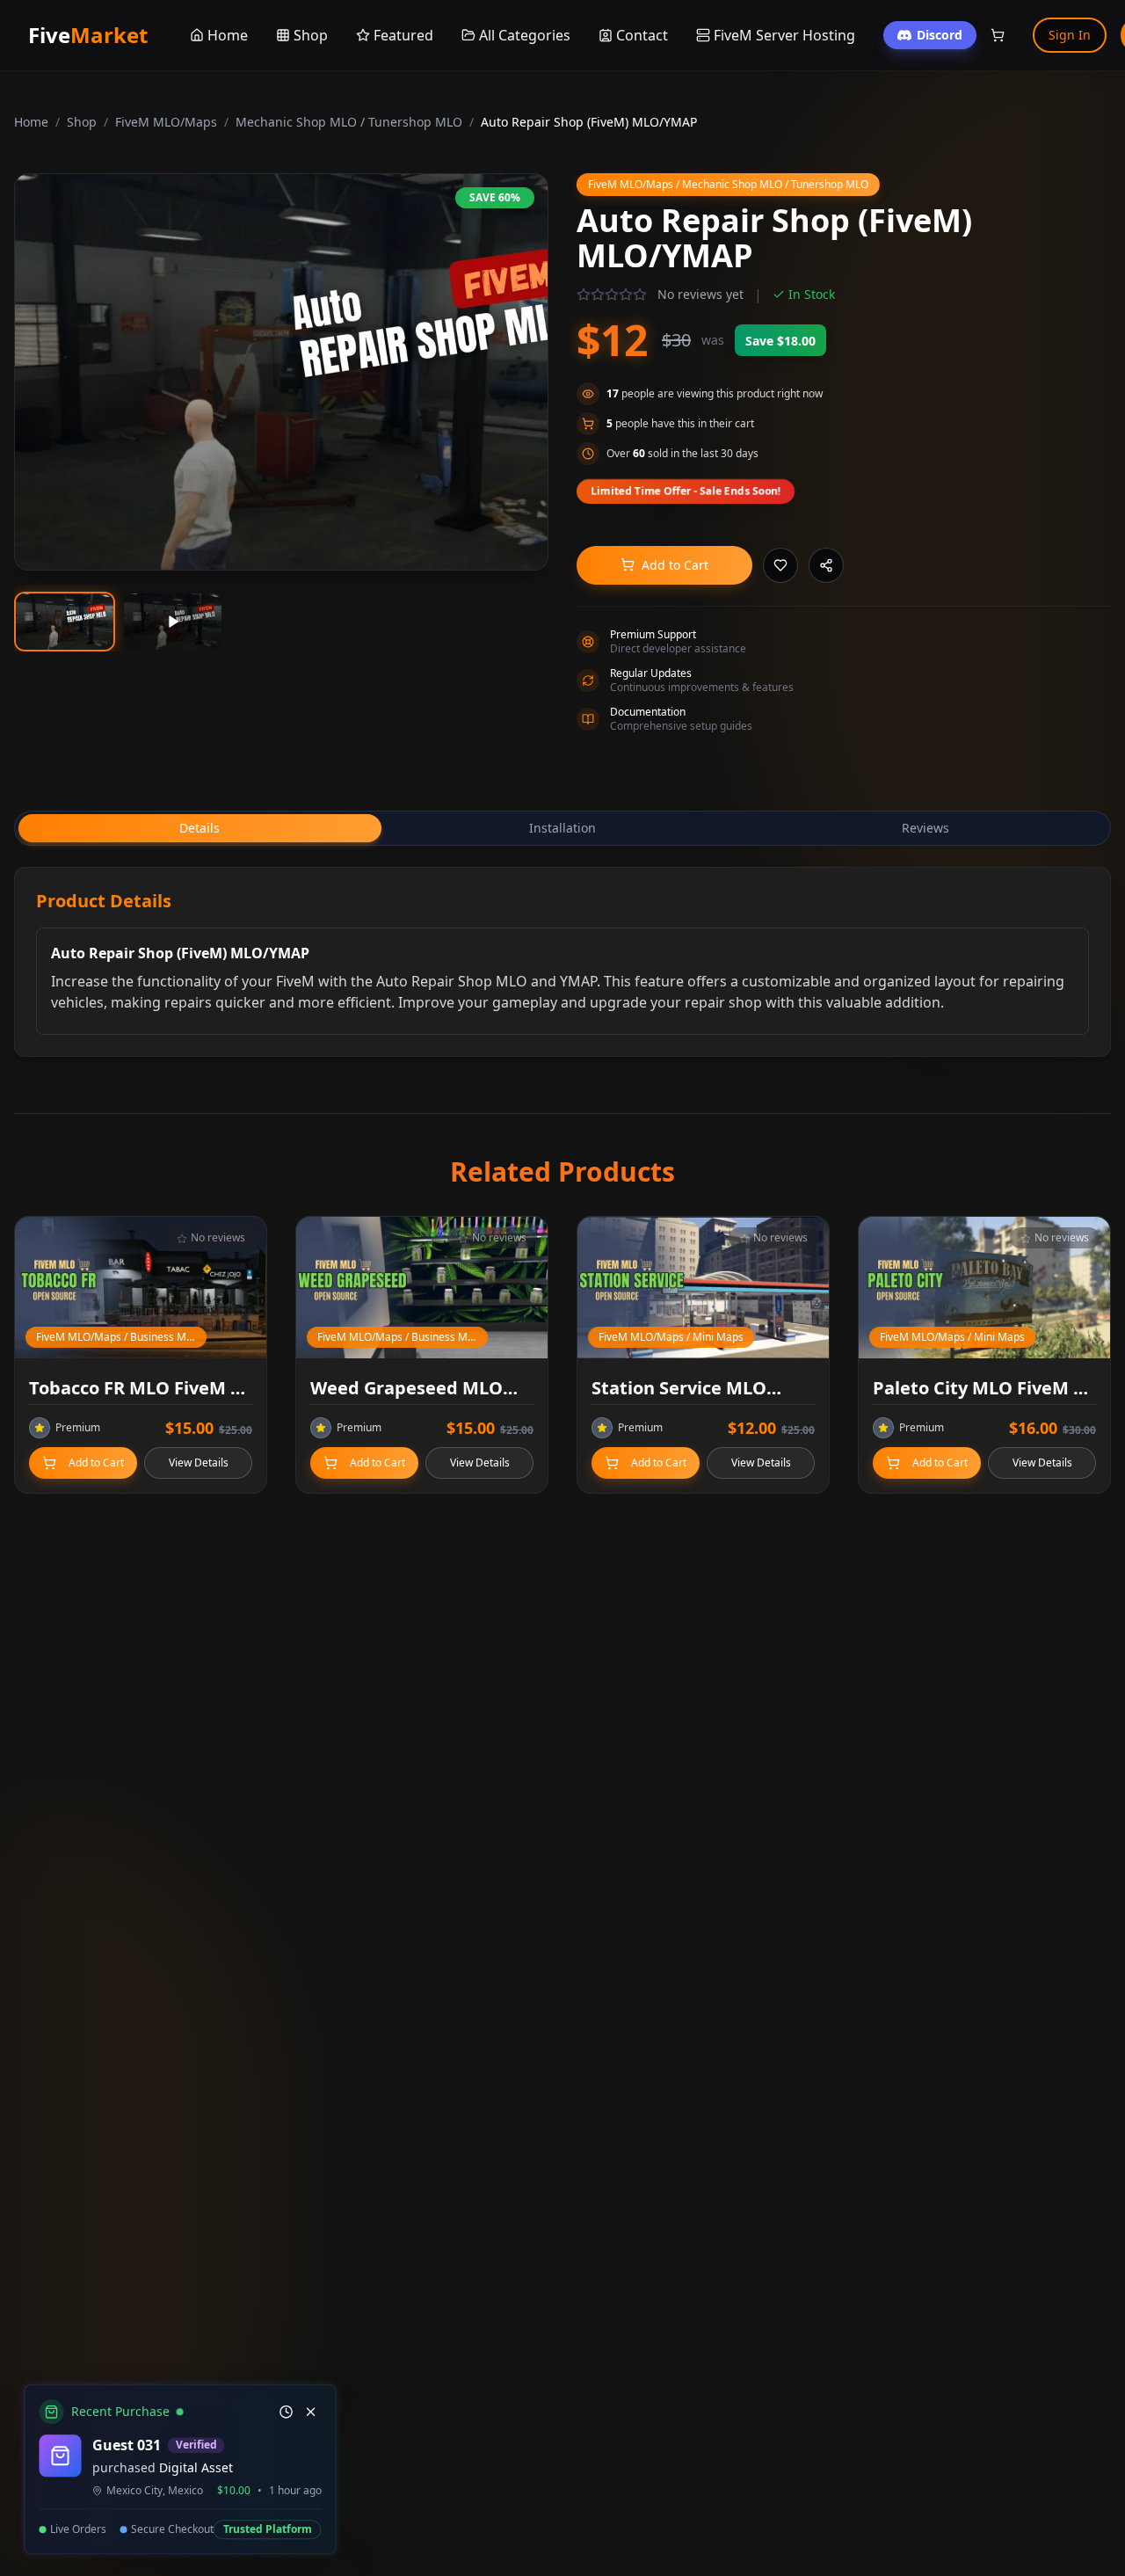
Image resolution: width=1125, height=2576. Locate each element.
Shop (82, 122)
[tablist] (562, 828)
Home (31, 122)
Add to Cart (675, 565)
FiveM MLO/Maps (166, 122)
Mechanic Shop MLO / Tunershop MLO (349, 122)
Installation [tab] (562, 828)
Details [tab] (200, 828)
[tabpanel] (562, 962)
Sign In (1070, 35)
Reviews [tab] (925, 828)
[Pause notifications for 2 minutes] (283, 2412)
